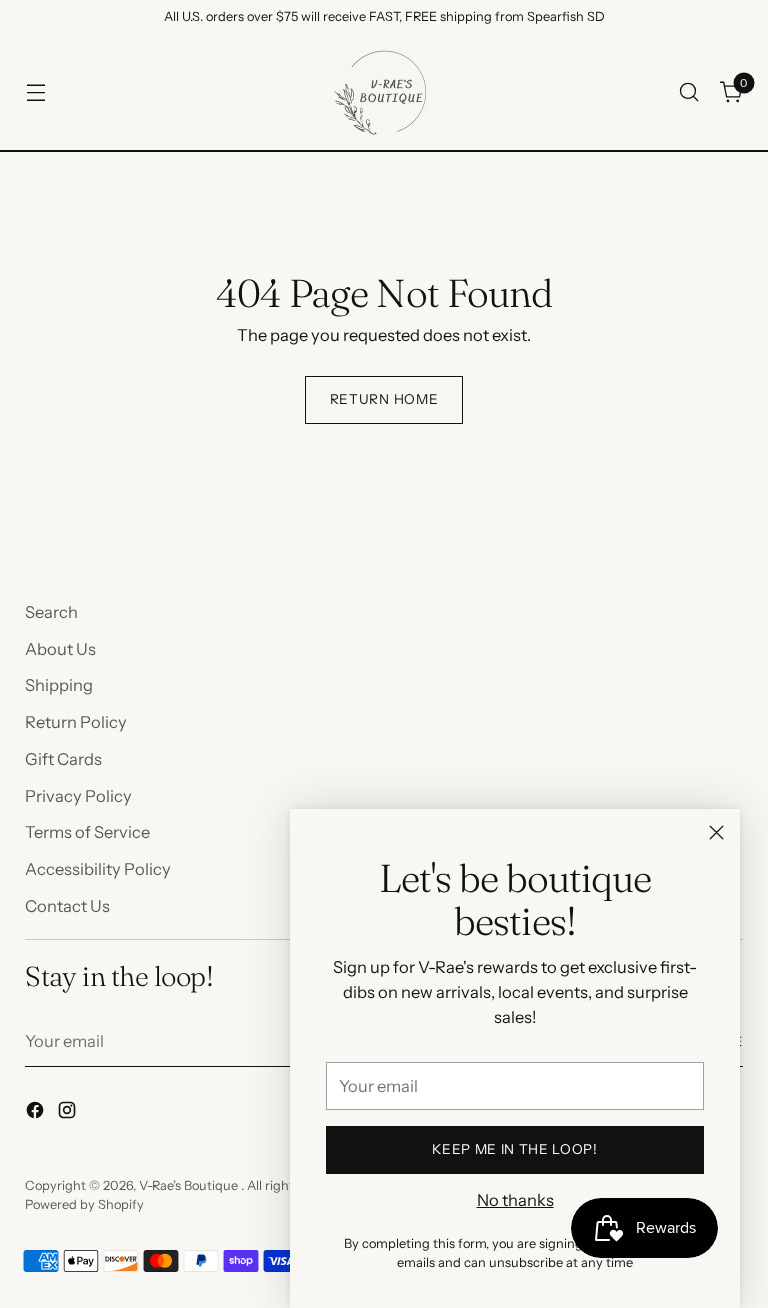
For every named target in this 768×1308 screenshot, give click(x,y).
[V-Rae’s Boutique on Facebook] (37, 1113)
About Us (60, 649)
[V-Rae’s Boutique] (384, 92)
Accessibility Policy (98, 869)
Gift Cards (63, 759)
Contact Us (67, 906)
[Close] (716, 832)
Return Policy (76, 722)
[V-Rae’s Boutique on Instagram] (69, 1113)
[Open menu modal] (35, 92)
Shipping (59, 685)
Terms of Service (87, 832)
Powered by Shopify (84, 1204)
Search (51, 612)
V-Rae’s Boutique (190, 1185)
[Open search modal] (689, 92)
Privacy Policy (78, 796)
